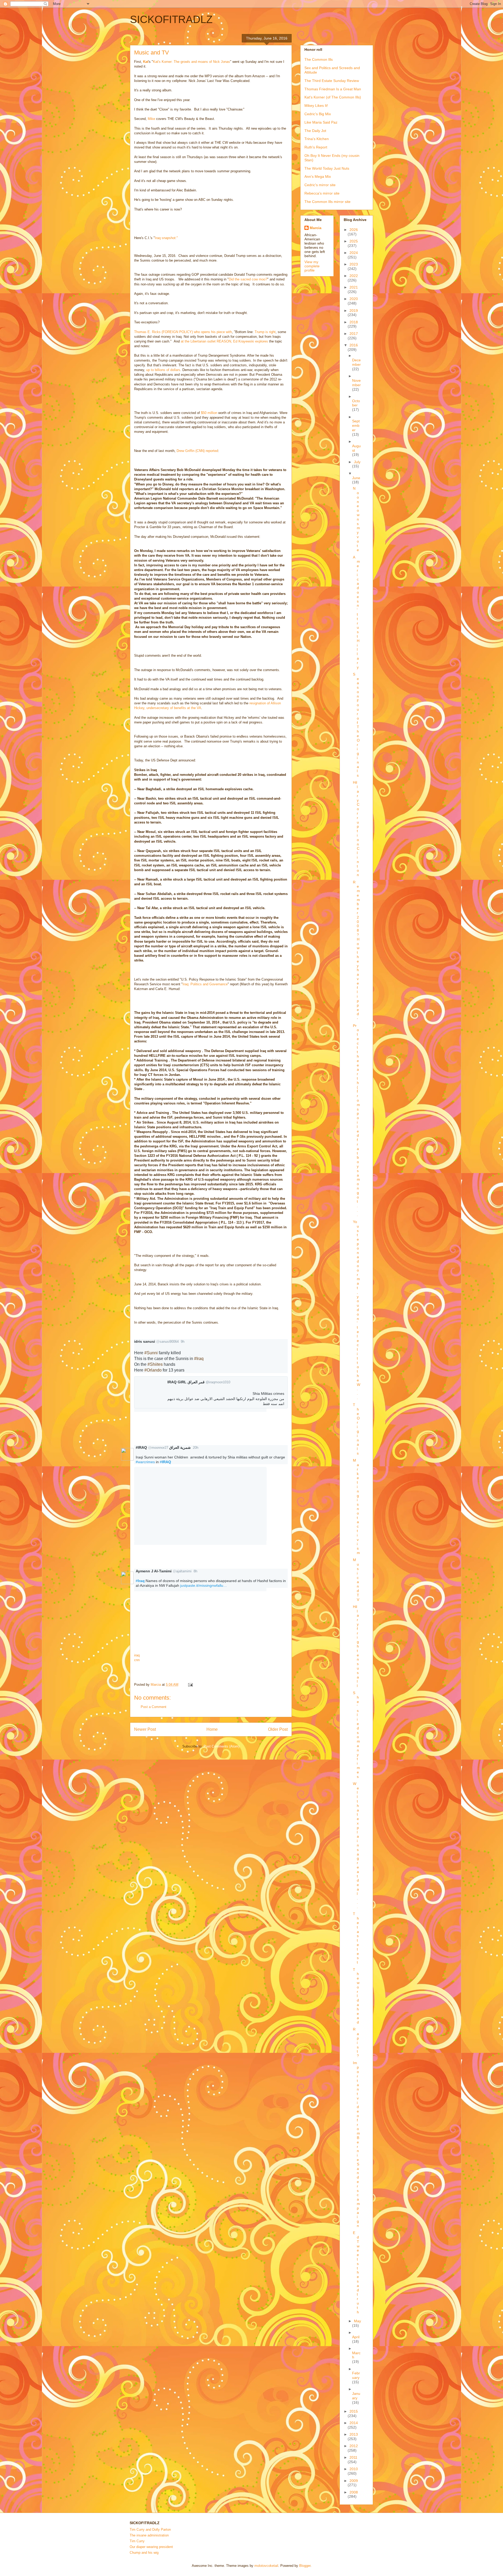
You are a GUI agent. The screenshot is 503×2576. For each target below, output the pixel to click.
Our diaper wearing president (151, 2547)
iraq (137, 1655)
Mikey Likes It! (316, 106)
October (356, 403)
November (356, 383)
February (356, 2375)
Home (212, 1729)
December (356, 362)
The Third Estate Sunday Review (332, 81)
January (356, 2396)
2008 (354, 2492)
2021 (354, 287)
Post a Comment (154, 1707)
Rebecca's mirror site (322, 193)
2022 (354, 276)
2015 (354, 2411)
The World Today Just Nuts (327, 168)
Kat (146, 62)
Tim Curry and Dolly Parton (150, 2530)
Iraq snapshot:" (166, 238)
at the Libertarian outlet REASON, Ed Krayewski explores (224, 341)
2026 (354, 230)
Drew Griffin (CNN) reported (197, 451)
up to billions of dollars (163, 370)
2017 (354, 334)
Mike (151, 119)
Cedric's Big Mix (318, 114)
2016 (354, 345)
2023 (354, 264)
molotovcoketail (266, 2566)
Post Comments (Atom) (222, 1746)
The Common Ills (319, 59)
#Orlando (153, 1370)
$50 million (209, 413)
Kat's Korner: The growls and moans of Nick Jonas (192, 62)
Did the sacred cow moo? (248, 279)
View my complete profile (312, 266)
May (357, 2321)
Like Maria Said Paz (321, 122)
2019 (354, 311)
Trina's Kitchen (317, 139)
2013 (354, 2434)
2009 (354, 2481)
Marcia (316, 228)
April (356, 2337)
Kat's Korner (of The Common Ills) (333, 97)
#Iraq (199, 1359)
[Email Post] (190, 1685)
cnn (137, 1660)
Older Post (278, 1729)
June (356, 478)
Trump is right (265, 332)
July (357, 462)
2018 (354, 322)
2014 (354, 2423)
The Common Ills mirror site (327, 202)
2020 (354, 299)
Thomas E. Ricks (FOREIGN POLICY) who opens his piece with (183, 332)
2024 (354, 253)
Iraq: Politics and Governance (205, 984)
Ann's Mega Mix (318, 176)
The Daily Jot (315, 131)
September (356, 425)
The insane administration (149, 2535)
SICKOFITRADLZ (171, 19)
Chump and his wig (144, 2553)
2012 (354, 2446)
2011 (353, 2457)
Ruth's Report (316, 147)
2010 (354, 2469)
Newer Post (145, 1729)
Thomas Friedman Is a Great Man (333, 89)
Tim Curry (137, 2541)
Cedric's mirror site (320, 185)
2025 (354, 241)
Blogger (305, 2566)
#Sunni (151, 1353)
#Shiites (155, 1364)
